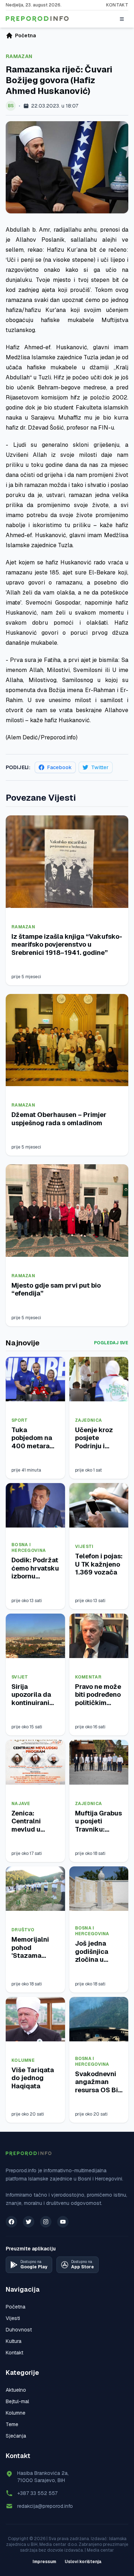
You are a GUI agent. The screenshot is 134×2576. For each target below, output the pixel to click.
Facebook (59, 767)
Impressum (44, 2562)
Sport (20, 1420)
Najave (21, 1804)
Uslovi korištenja (83, 2562)
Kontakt (117, 5)
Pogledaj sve (111, 1343)
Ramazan (19, 56)
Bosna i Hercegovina (29, 1548)
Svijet (20, 1677)
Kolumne (23, 2060)
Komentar (88, 1677)
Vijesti (84, 1547)
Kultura (14, 2341)
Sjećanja (16, 2436)
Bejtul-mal (17, 2401)
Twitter (100, 767)
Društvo (23, 1930)
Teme (12, 2424)
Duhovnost (19, 2330)
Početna (16, 2307)
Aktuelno (16, 2390)
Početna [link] (25, 35)
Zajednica (89, 1420)
